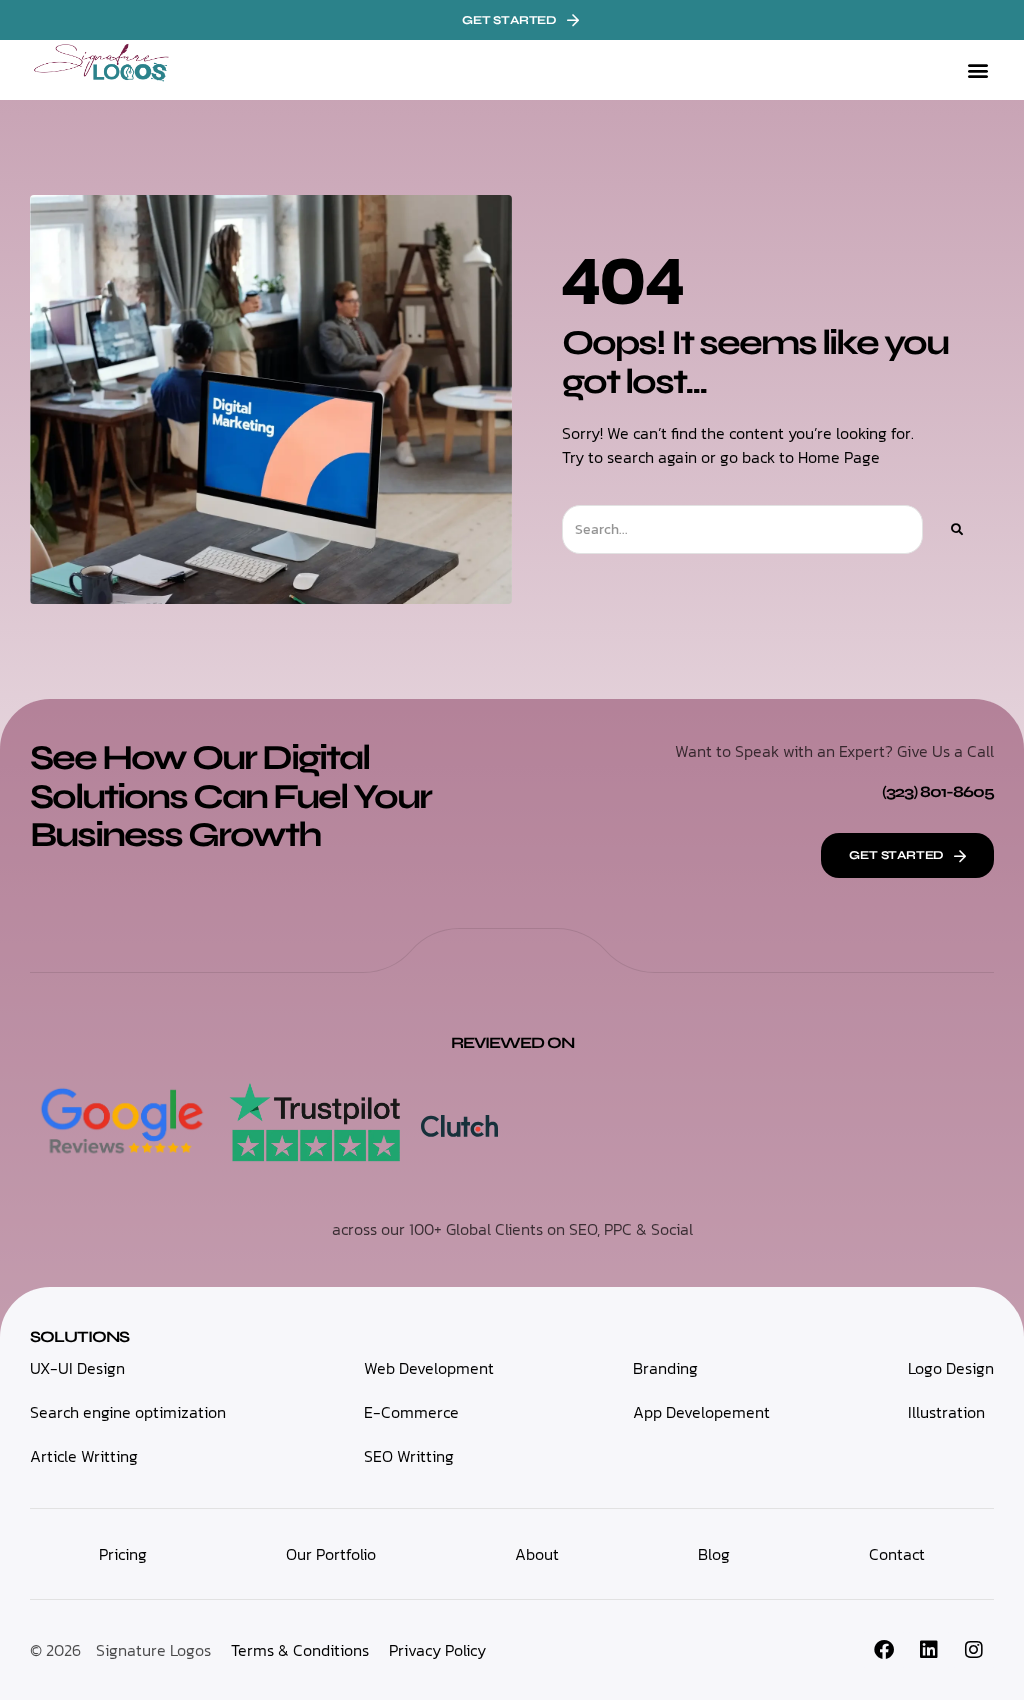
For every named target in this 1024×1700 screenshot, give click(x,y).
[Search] (956, 529)
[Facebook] (884, 1650)
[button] (977, 70)
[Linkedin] (929, 1650)
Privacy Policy (437, 1650)
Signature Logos (153, 1650)
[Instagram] (974, 1650)
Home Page (839, 457)
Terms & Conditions (300, 1650)
